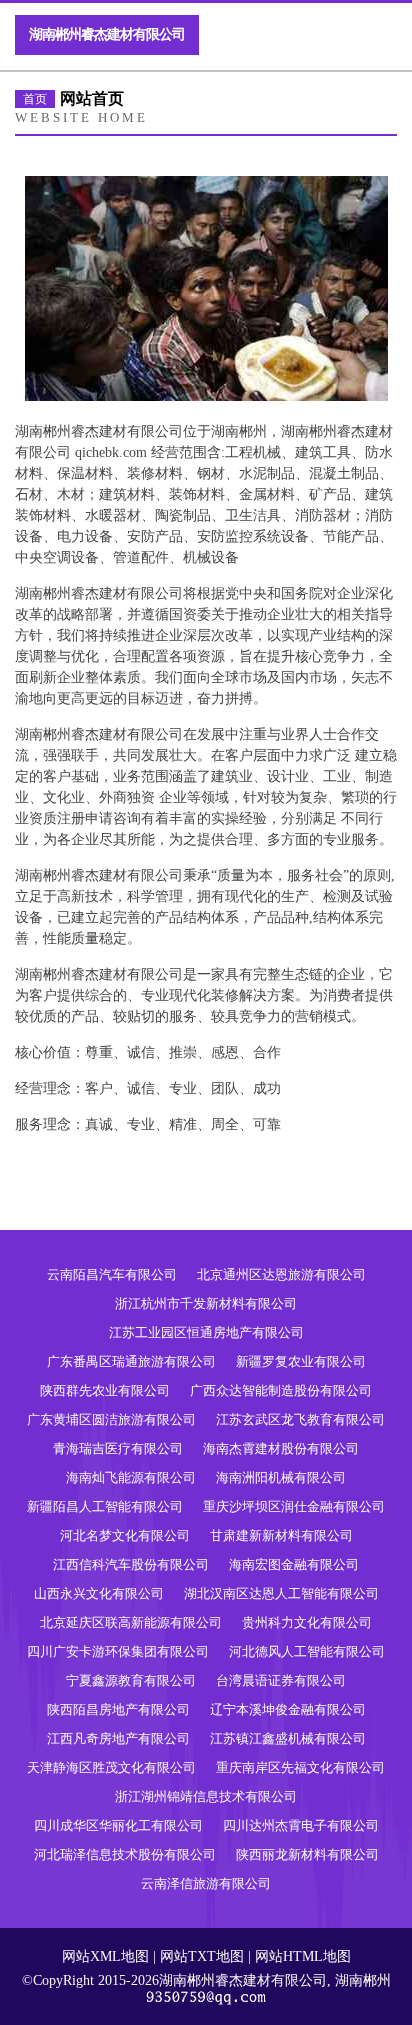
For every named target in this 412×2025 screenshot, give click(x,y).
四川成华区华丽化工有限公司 (118, 1825)
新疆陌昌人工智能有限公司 (105, 1506)
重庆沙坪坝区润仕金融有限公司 (294, 1506)
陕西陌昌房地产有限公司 (118, 1709)
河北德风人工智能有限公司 (307, 1651)
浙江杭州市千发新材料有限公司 (206, 1303)
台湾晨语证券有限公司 (281, 1680)
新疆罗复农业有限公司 (301, 1361)
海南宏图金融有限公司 (294, 1564)
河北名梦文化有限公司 (125, 1535)
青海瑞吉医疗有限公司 (118, 1448)
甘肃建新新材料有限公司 (281, 1535)
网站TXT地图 (202, 1956)
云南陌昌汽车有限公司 (112, 1274)
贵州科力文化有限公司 (307, 1622)
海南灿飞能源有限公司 (131, 1477)
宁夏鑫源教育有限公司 (131, 1680)
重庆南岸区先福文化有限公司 (300, 1767)
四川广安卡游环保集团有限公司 (118, 1651)
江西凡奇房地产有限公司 (118, 1738)
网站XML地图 (105, 1956)
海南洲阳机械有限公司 (281, 1477)
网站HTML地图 (303, 1956)
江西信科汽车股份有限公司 (131, 1564)
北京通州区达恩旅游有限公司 (281, 1274)
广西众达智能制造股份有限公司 (281, 1390)
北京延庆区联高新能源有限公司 (131, 1622)
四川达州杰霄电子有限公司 (301, 1825)
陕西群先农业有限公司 (105, 1390)
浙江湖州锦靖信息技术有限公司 (206, 1796)
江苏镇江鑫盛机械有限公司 (288, 1738)
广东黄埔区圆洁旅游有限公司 (111, 1419)
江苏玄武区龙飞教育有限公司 (300, 1419)
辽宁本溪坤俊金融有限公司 (288, 1709)
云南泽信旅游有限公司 (206, 1883)
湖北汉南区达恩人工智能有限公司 (281, 1593)
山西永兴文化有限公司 (99, 1593)
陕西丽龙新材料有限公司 (307, 1854)
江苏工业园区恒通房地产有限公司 (206, 1332)
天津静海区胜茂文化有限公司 (111, 1767)
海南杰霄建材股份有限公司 (281, 1448)
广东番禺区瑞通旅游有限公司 (131, 1361)
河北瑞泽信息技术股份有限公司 (125, 1854)
